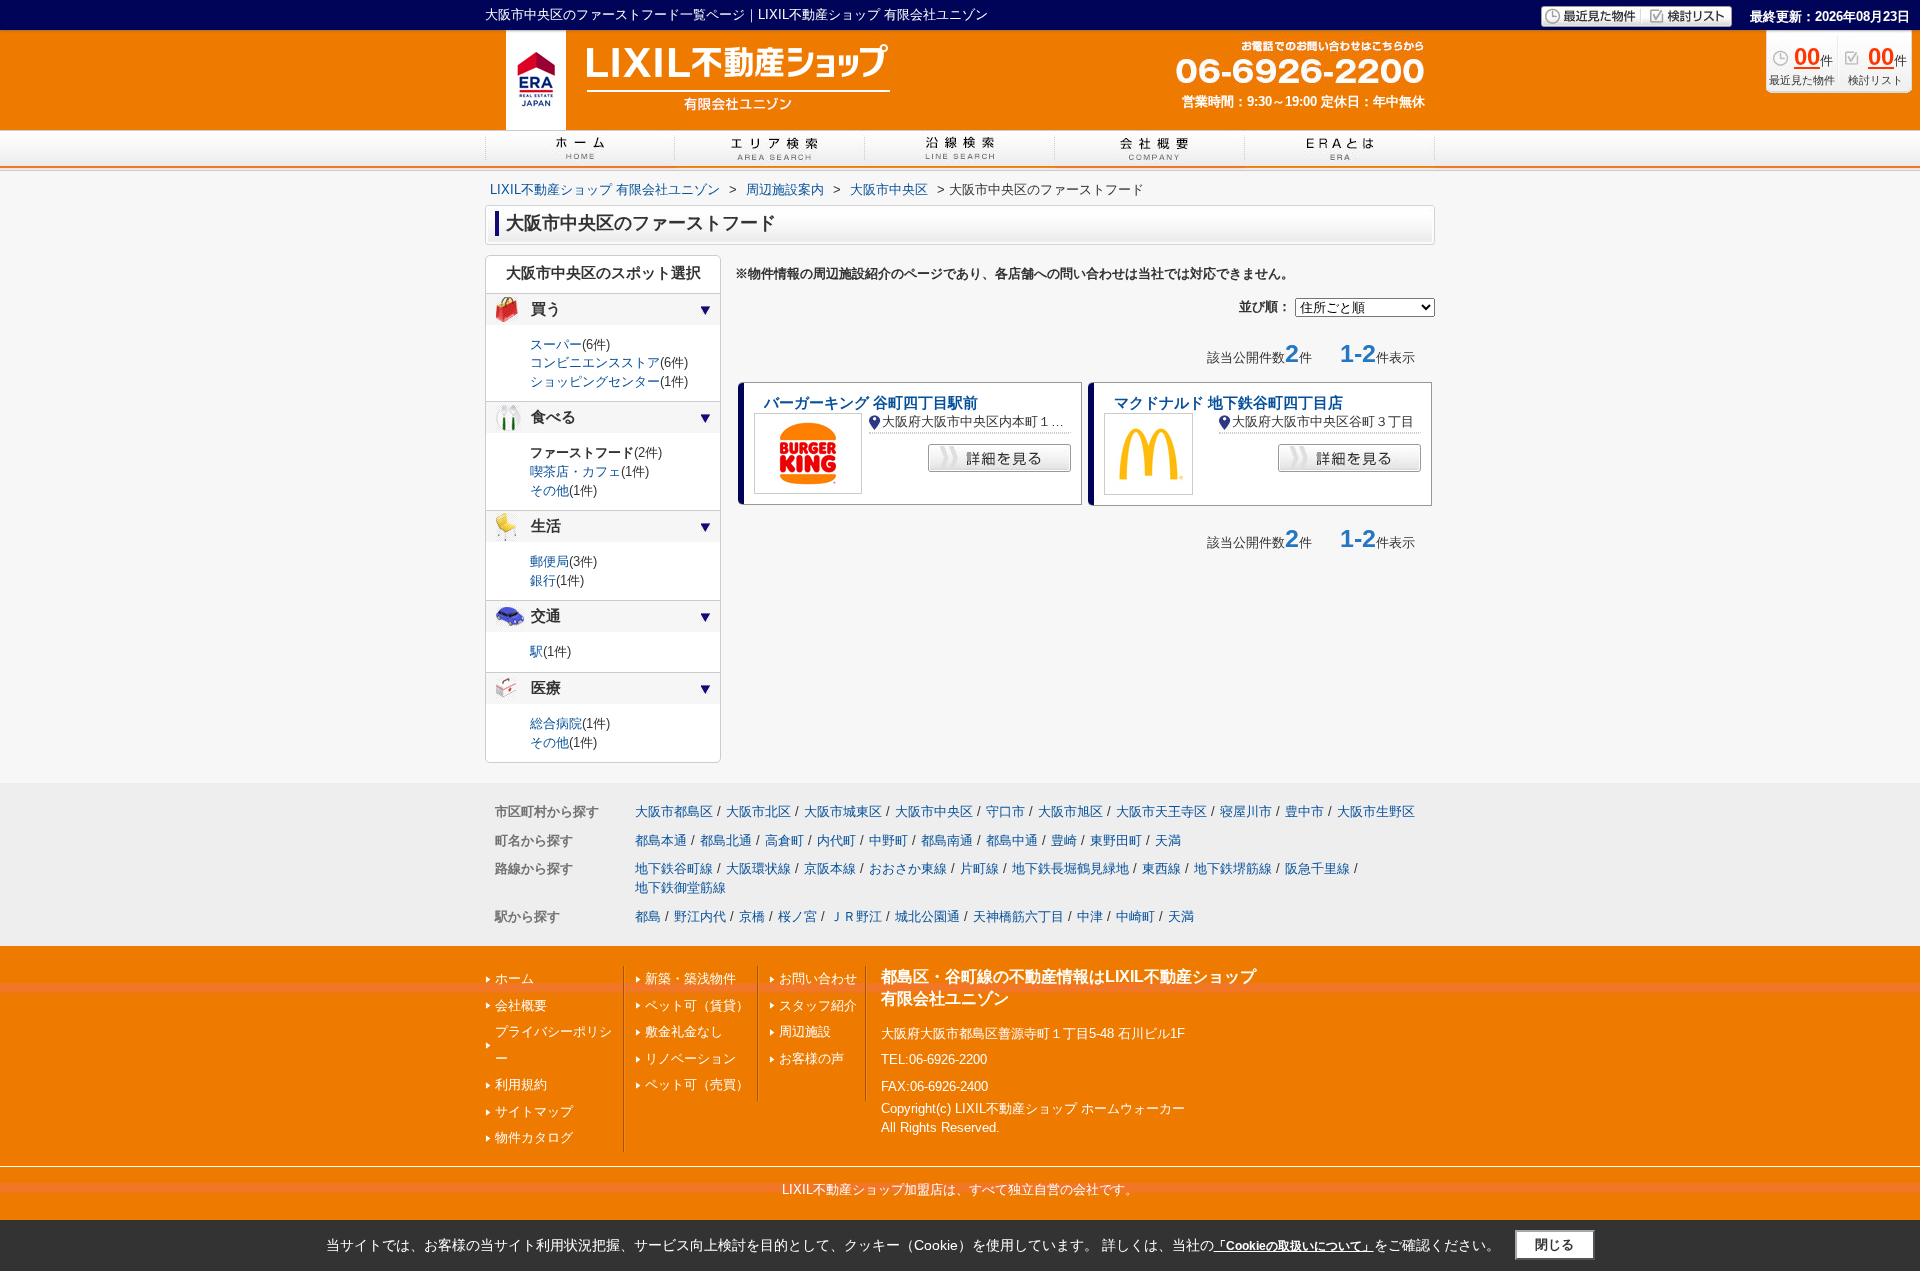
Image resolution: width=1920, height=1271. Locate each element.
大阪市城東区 (843, 811)
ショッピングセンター (595, 381)
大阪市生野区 (1376, 811)
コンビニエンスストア (595, 362)
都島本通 (661, 840)
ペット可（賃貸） (697, 1005)
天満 (1168, 840)
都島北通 (726, 840)
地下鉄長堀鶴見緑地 (1070, 868)
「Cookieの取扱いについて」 (1294, 1246)
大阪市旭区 (1070, 811)
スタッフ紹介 (818, 1005)
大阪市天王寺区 (1161, 811)
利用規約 (521, 1084)
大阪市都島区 (674, 811)
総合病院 (556, 723)
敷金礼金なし (684, 1031)
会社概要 (521, 1005)
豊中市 (1304, 811)
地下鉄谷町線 (674, 868)
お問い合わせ (818, 978)
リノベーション (690, 1058)
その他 (549, 490)
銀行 (543, 580)
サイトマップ (534, 1111)
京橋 (752, 916)
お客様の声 (811, 1058)
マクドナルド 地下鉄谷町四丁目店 (1228, 403)
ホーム (514, 978)
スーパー (556, 344)
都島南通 (947, 840)
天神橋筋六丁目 (1018, 916)
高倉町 (784, 840)
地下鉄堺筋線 (1233, 868)
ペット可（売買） (697, 1084)
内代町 (836, 840)
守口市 (1005, 811)
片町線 (979, 868)
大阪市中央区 (934, 811)
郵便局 (549, 561)
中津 (1090, 916)
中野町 (888, 840)
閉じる (1554, 1244)
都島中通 (1012, 840)
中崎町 (1135, 916)
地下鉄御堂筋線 (680, 887)
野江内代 (700, 916)
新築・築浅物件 (690, 978)
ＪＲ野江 (856, 916)
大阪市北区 (758, 811)
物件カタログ (534, 1137)
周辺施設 (805, 1031)
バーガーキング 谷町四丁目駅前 (871, 403)
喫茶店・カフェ (575, 471)
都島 (648, 916)
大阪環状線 (758, 868)
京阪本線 (830, 868)
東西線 (1161, 868)
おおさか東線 (908, 868)
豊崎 (1064, 840)
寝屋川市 (1246, 811)
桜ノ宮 (797, 916)
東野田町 (1116, 840)
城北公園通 (927, 916)
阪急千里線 (1317, 868)
